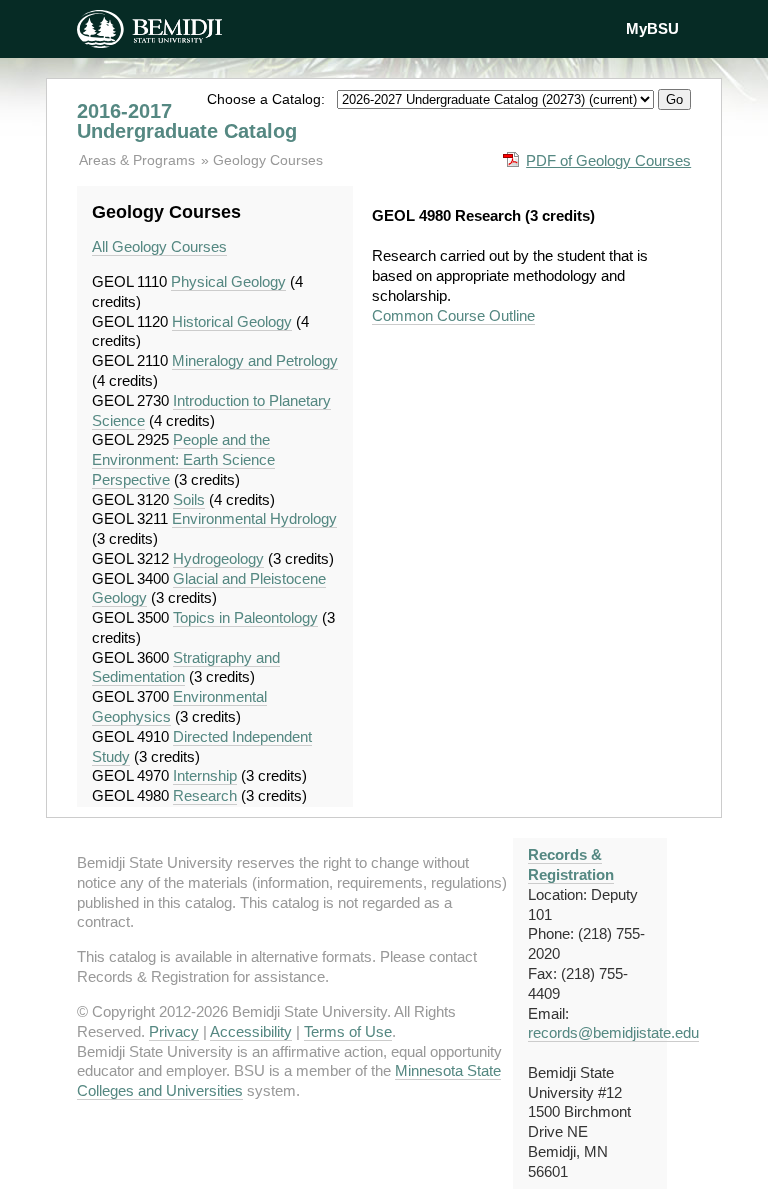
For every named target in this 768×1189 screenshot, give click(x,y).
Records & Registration (571, 864)
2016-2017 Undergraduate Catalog (187, 121)
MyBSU (652, 28)
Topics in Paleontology (245, 617)
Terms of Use (348, 1031)
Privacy (174, 1031)
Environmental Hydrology (254, 518)
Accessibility (251, 1031)
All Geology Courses (159, 246)
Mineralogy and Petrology (255, 360)
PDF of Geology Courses (608, 160)
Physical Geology (228, 281)
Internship (205, 775)
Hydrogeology (218, 558)
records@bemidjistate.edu (613, 1032)
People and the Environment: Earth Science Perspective (183, 459)
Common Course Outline (453, 315)
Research (205, 795)
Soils (189, 499)
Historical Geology (232, 321)
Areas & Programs (139, 160)
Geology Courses (268, 160)
